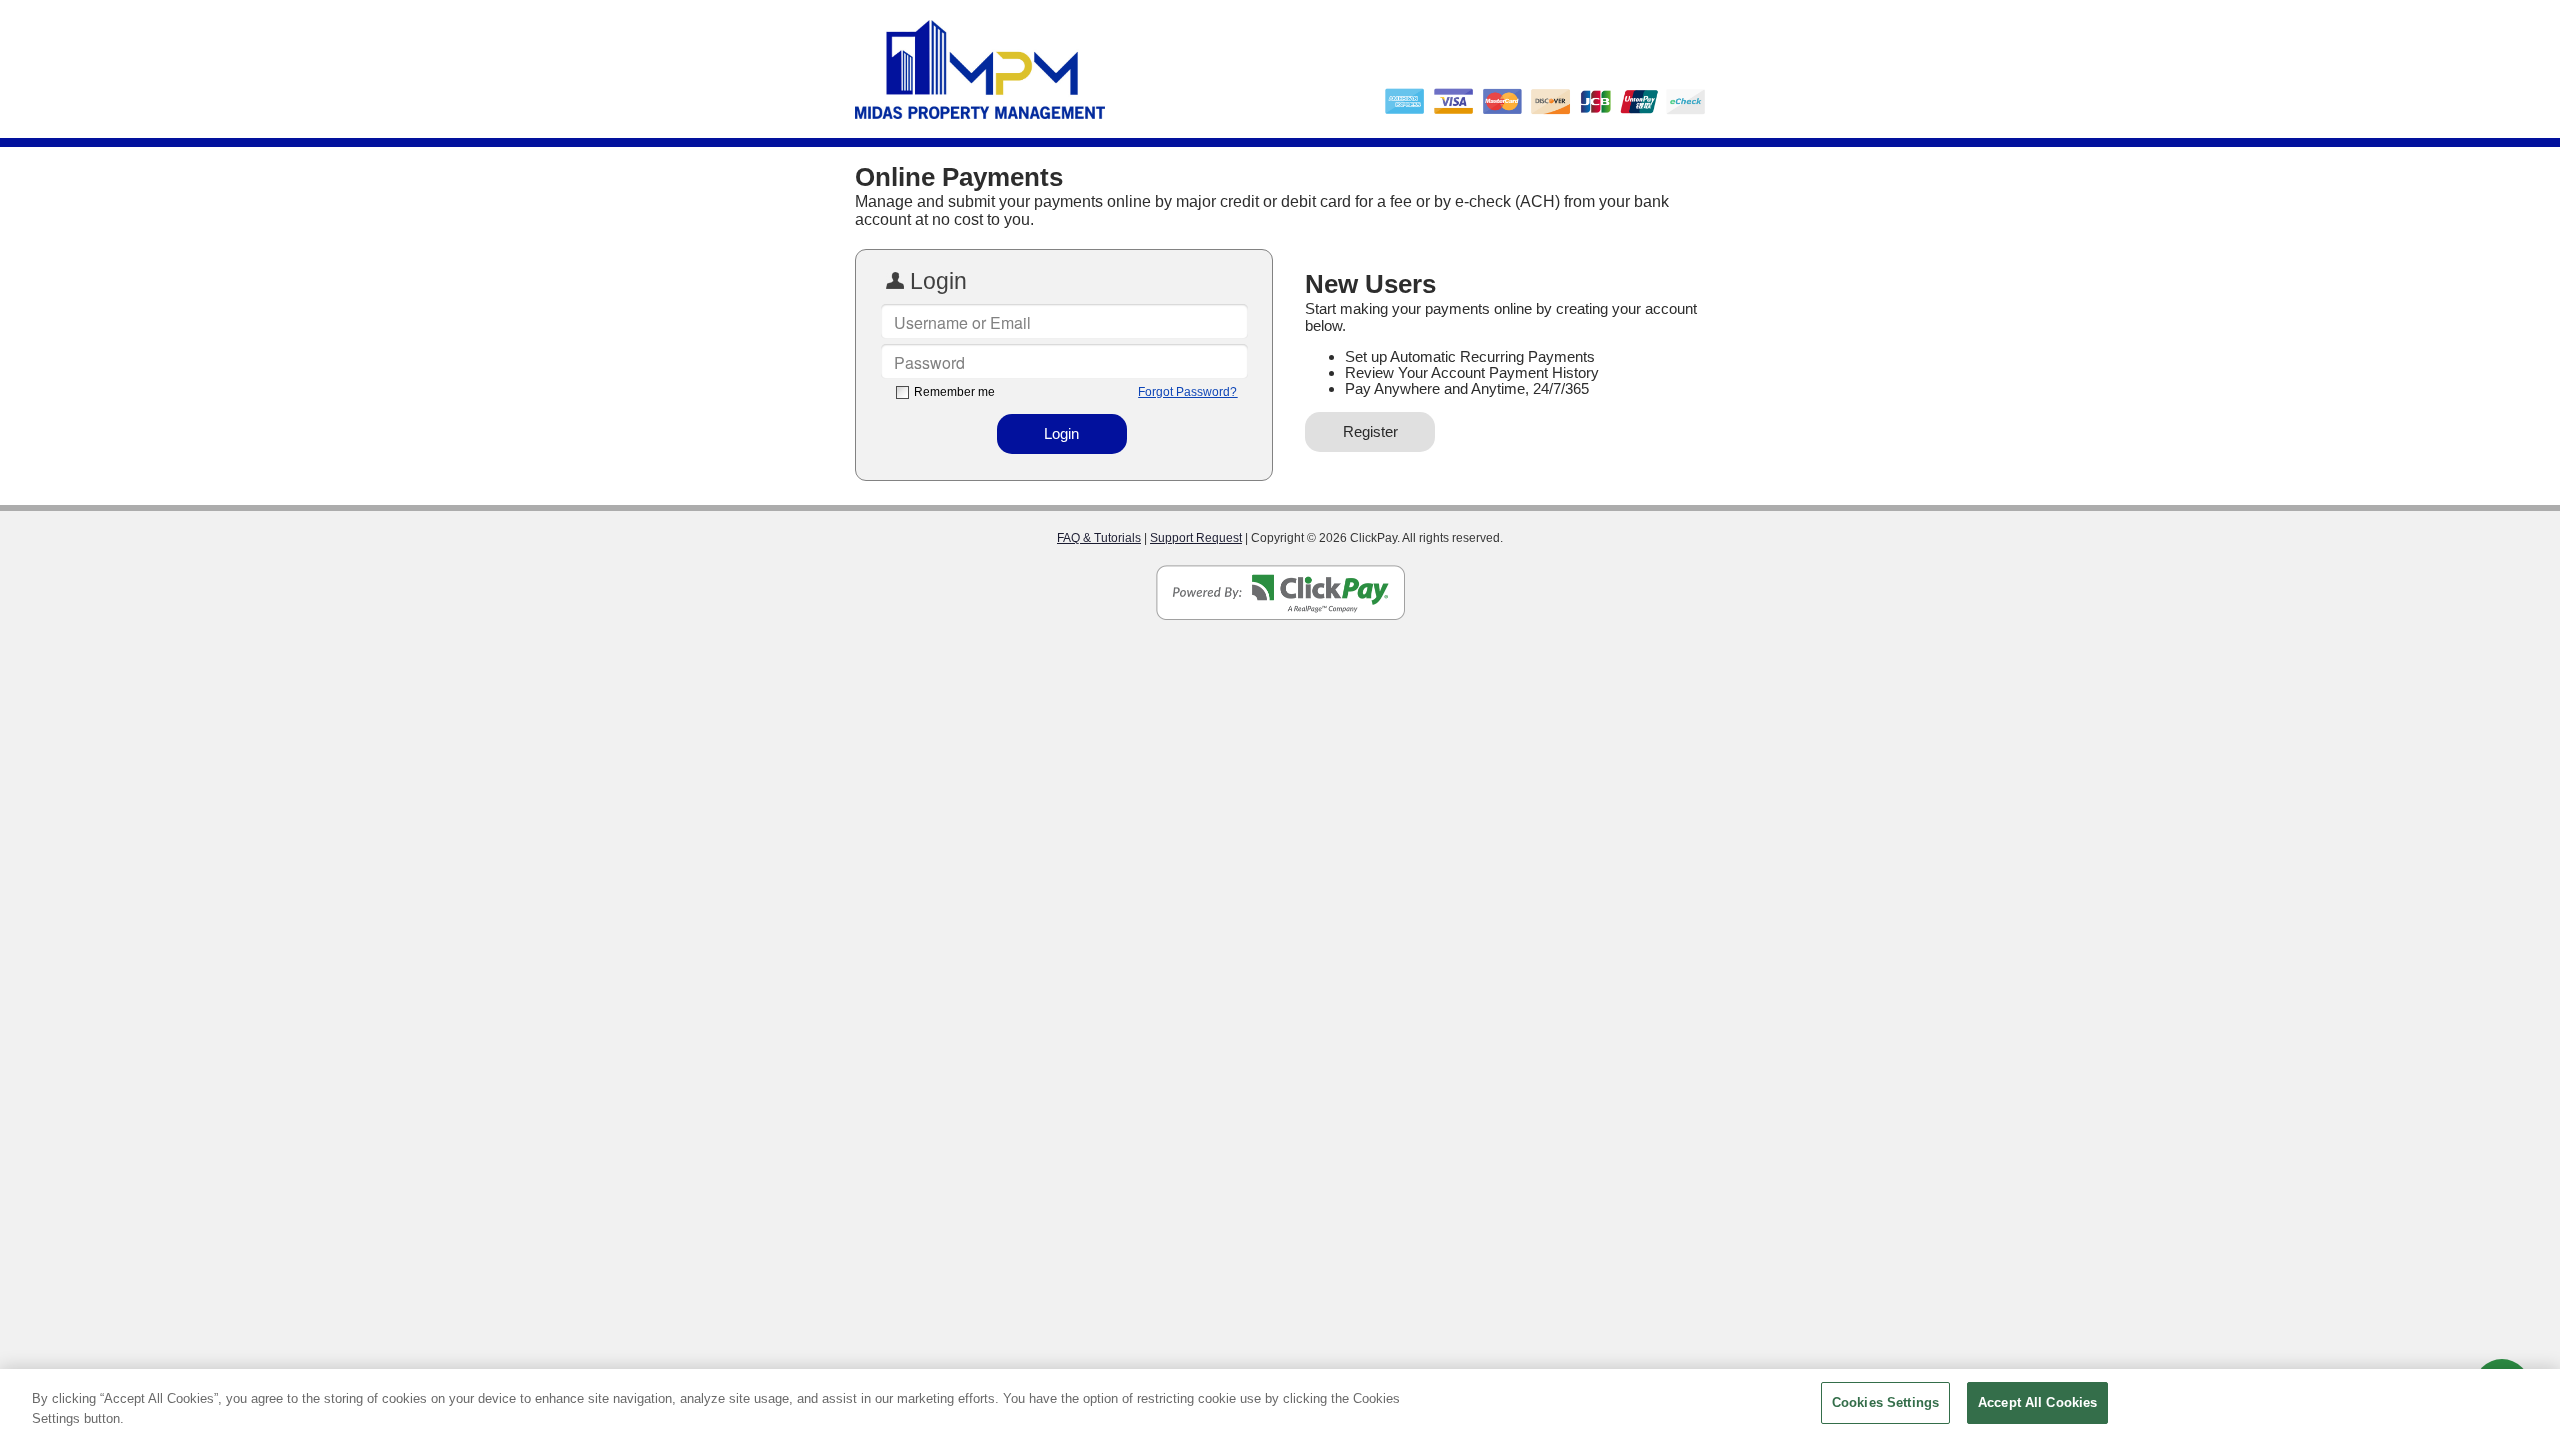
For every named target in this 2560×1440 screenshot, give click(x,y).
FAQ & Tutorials (1099, 538)
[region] (1280, 1404)
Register (1370, 431)
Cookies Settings (1885, 1402)
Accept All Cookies (2037, 1402)
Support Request (1196, 538)
